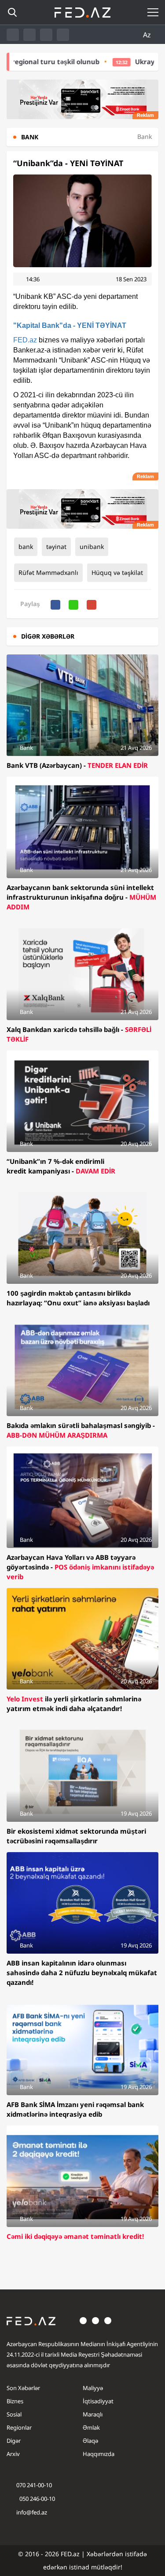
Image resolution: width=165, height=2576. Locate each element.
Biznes (15, 2401)
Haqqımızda (99, 2454)
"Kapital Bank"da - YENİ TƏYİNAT (70, 325)
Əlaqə (90, 2441)
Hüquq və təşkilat (117, 572)
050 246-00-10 (37, 2499)
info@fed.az (32, 2512)
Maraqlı (93, 2414)
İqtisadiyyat (98, 2401)
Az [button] (148, 35)
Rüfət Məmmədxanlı (48, 572)
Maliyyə (93, 2388)
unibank (92, 547)
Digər (14, 2441)
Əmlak (91, 2427)
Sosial (14, 2414)
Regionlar (19, 2427)
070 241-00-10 (34, 2485)
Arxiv (13, 2454)
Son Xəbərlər (23, 2388)
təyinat (56, 547)
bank (26, 547)
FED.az (25, 340)
